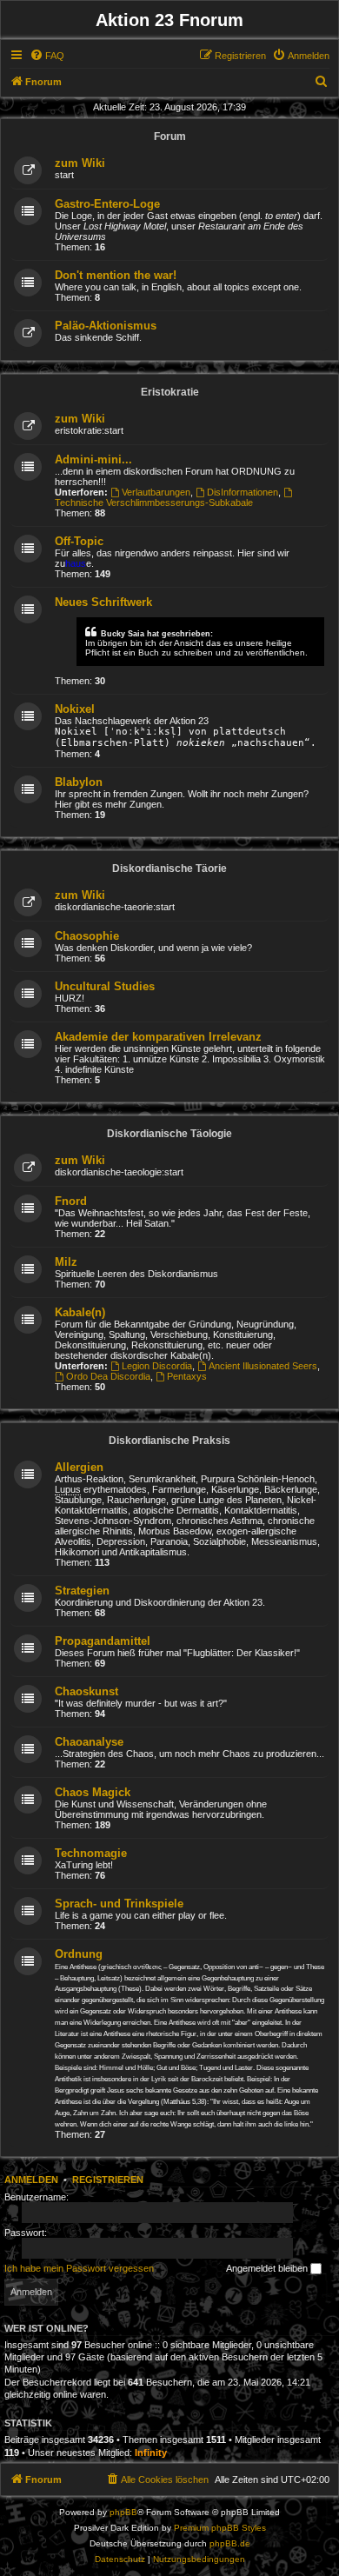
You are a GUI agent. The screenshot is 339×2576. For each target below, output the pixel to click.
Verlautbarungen (156, 492)
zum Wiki (80, 163)
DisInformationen (243, 492)
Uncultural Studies (105, 986)
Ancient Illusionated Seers (263, 1366)
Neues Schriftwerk (103, 602)
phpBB (123, 2512)
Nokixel (75, 709)
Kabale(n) (80, 1312)
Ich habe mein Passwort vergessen (79, 2268)
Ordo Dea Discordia (108, 1376)
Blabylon (79, 782)
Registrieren (108, 2180)
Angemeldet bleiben (268, 2268)
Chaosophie (87, 936)
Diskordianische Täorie (169, 869)
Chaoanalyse (89, 1742)
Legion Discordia (157, 1366)
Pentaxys (187, 1376)
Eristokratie (170, 392)
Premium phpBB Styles (220, 2528)
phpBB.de (230, 2543)
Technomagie (91, 1853)
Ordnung (79, 1954)
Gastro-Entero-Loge (107, 204)
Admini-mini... (93, 459)
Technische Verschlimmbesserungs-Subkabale (154, 503)
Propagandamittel (103, 1641)
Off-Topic (79, 541)
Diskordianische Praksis (169, 1441)
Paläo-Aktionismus (106, 326)
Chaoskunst (86, 1691)
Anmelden (31, 2180)
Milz (66, 1262)
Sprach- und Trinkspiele (119, 1904)
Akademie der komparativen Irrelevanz (158, 1037)
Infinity (151, 2453)
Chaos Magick (93, 1792)
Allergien (79, 1467)
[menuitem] (47, 56)
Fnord (71, 1201)
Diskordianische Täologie (169, 1134)
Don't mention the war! (116, 275)
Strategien (82, 1591)
